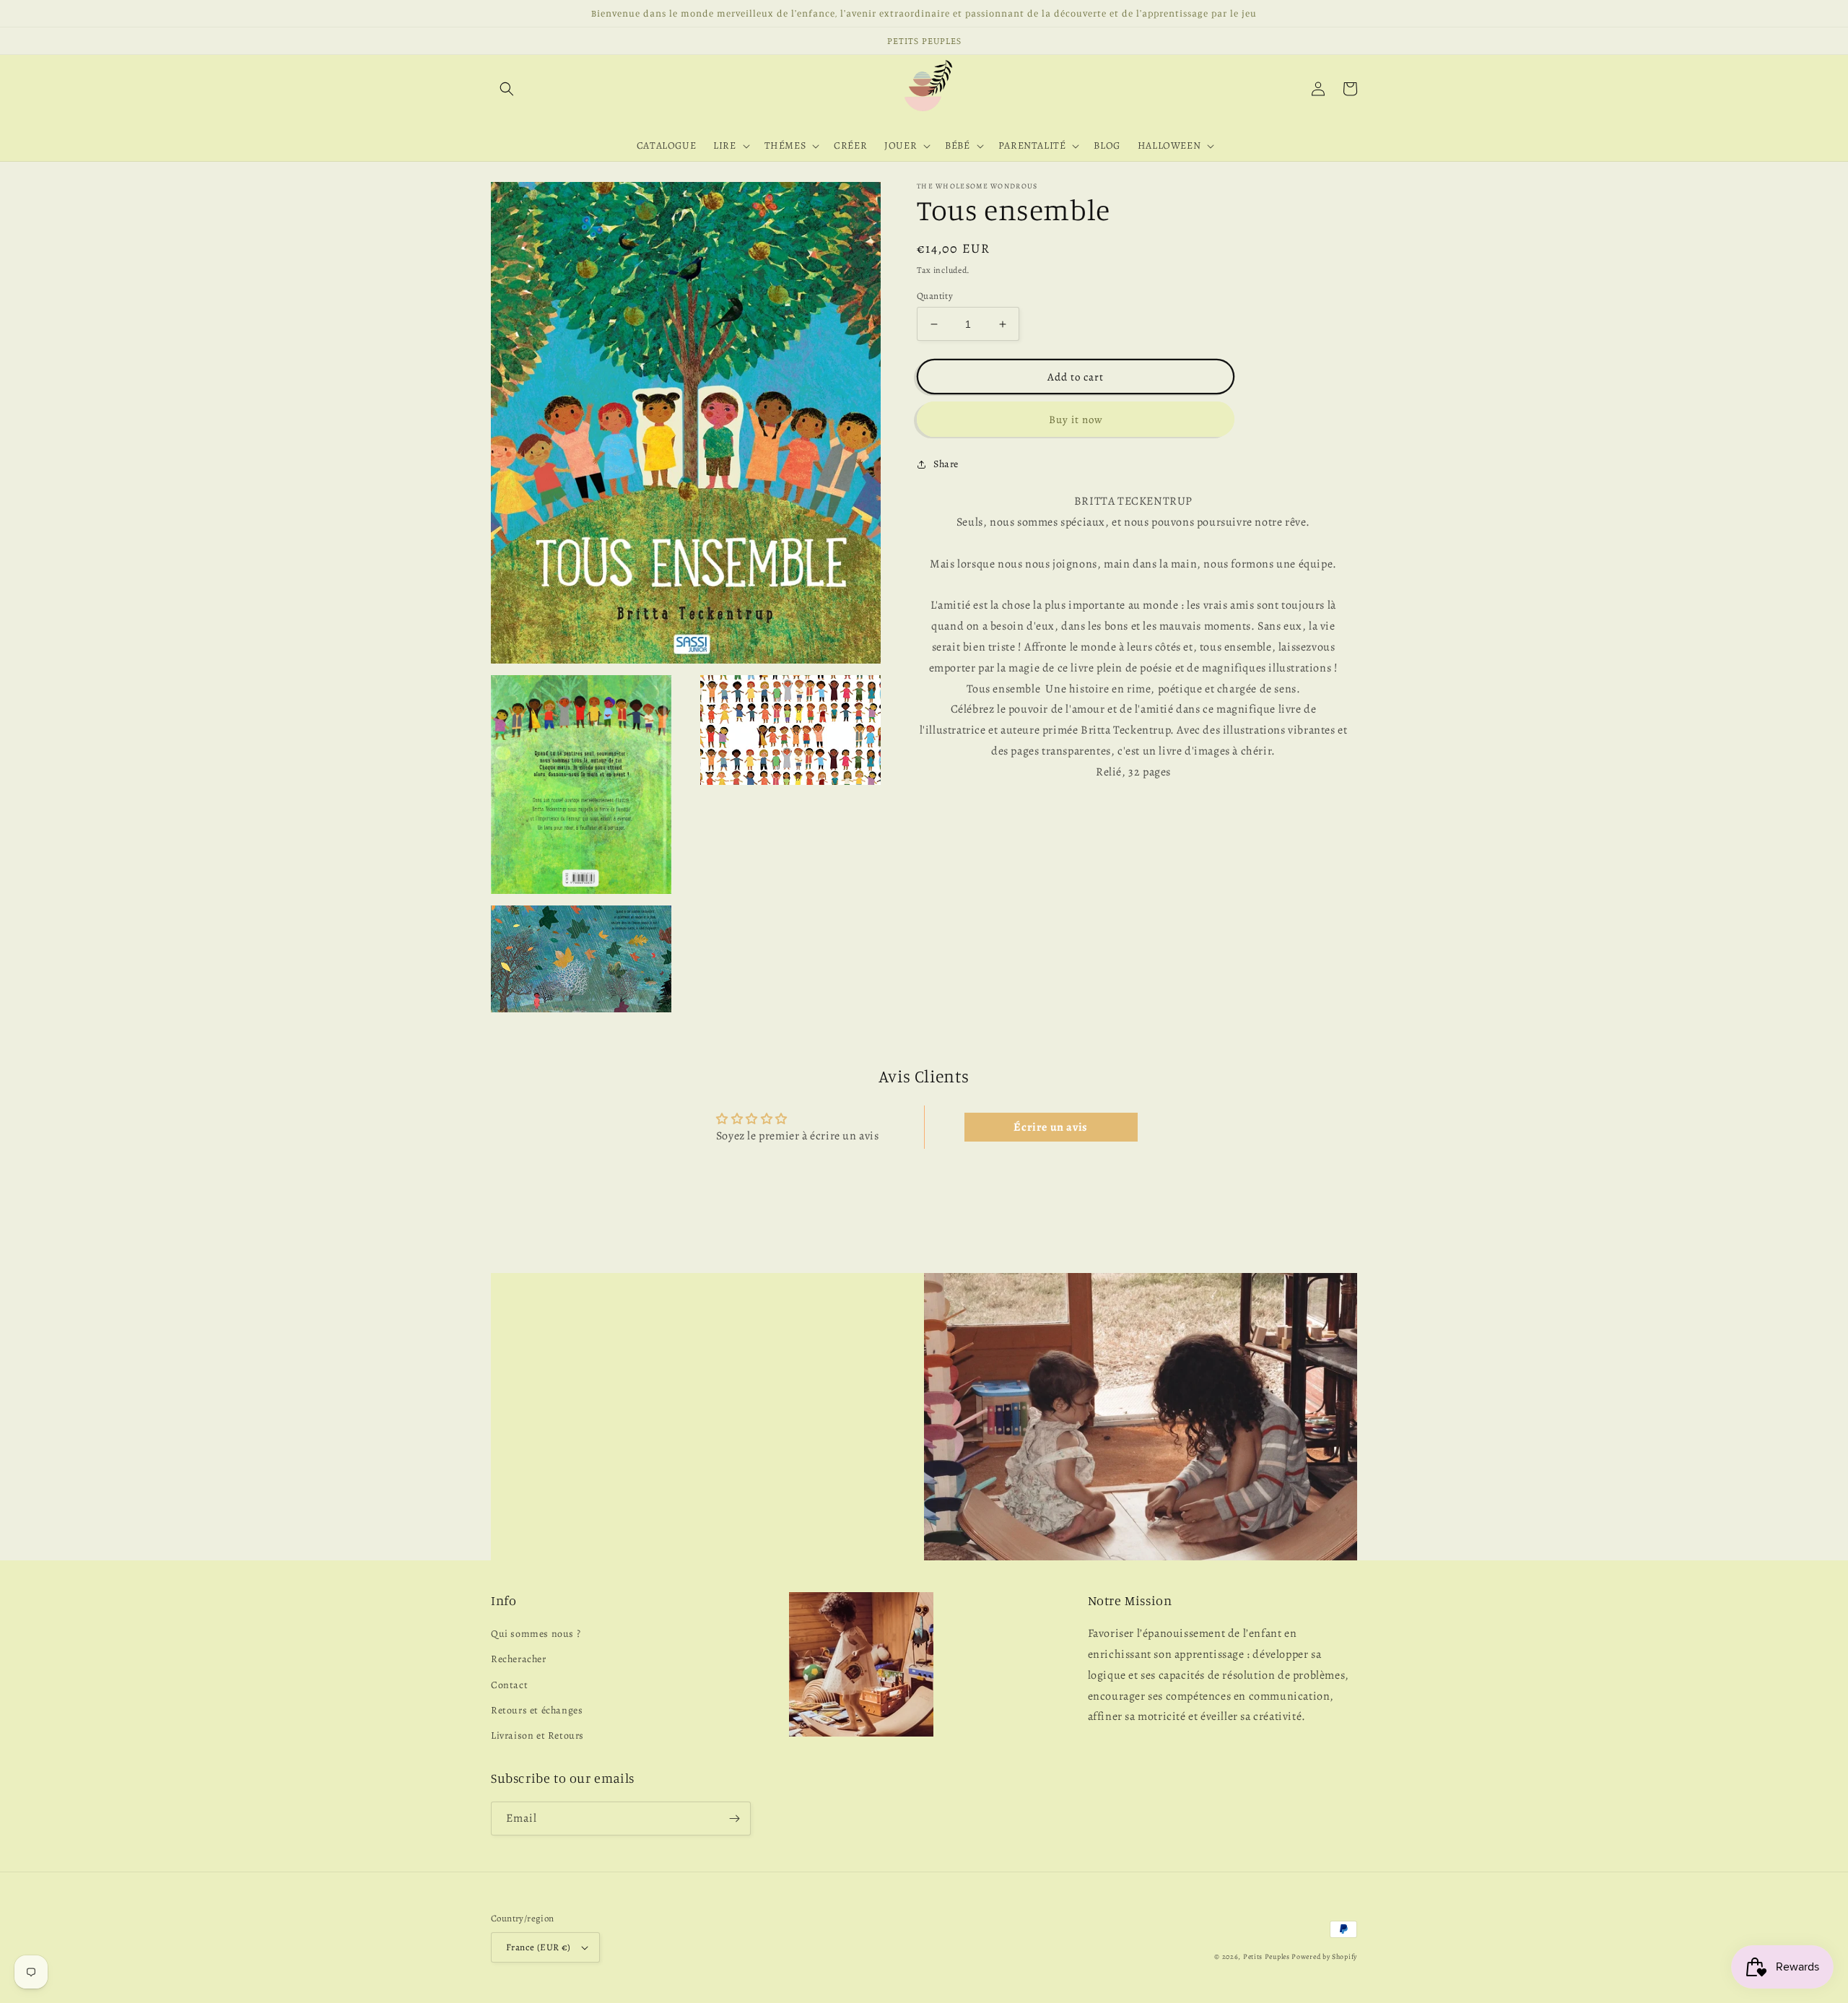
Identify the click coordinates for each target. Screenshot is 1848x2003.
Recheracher (519, 1659)
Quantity (935, 296)
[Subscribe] (734, 1819)
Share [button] (946, 464)
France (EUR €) (539, 1947)
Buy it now (1076, 420)
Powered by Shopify (1324, 1956)
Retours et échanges (537, 1710)
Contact (509, 1685)
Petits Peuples (1267, 1956)
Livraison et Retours (537, 1735)
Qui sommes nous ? (536, 1634)
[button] (507, 89)
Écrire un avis (1050, 1127)
